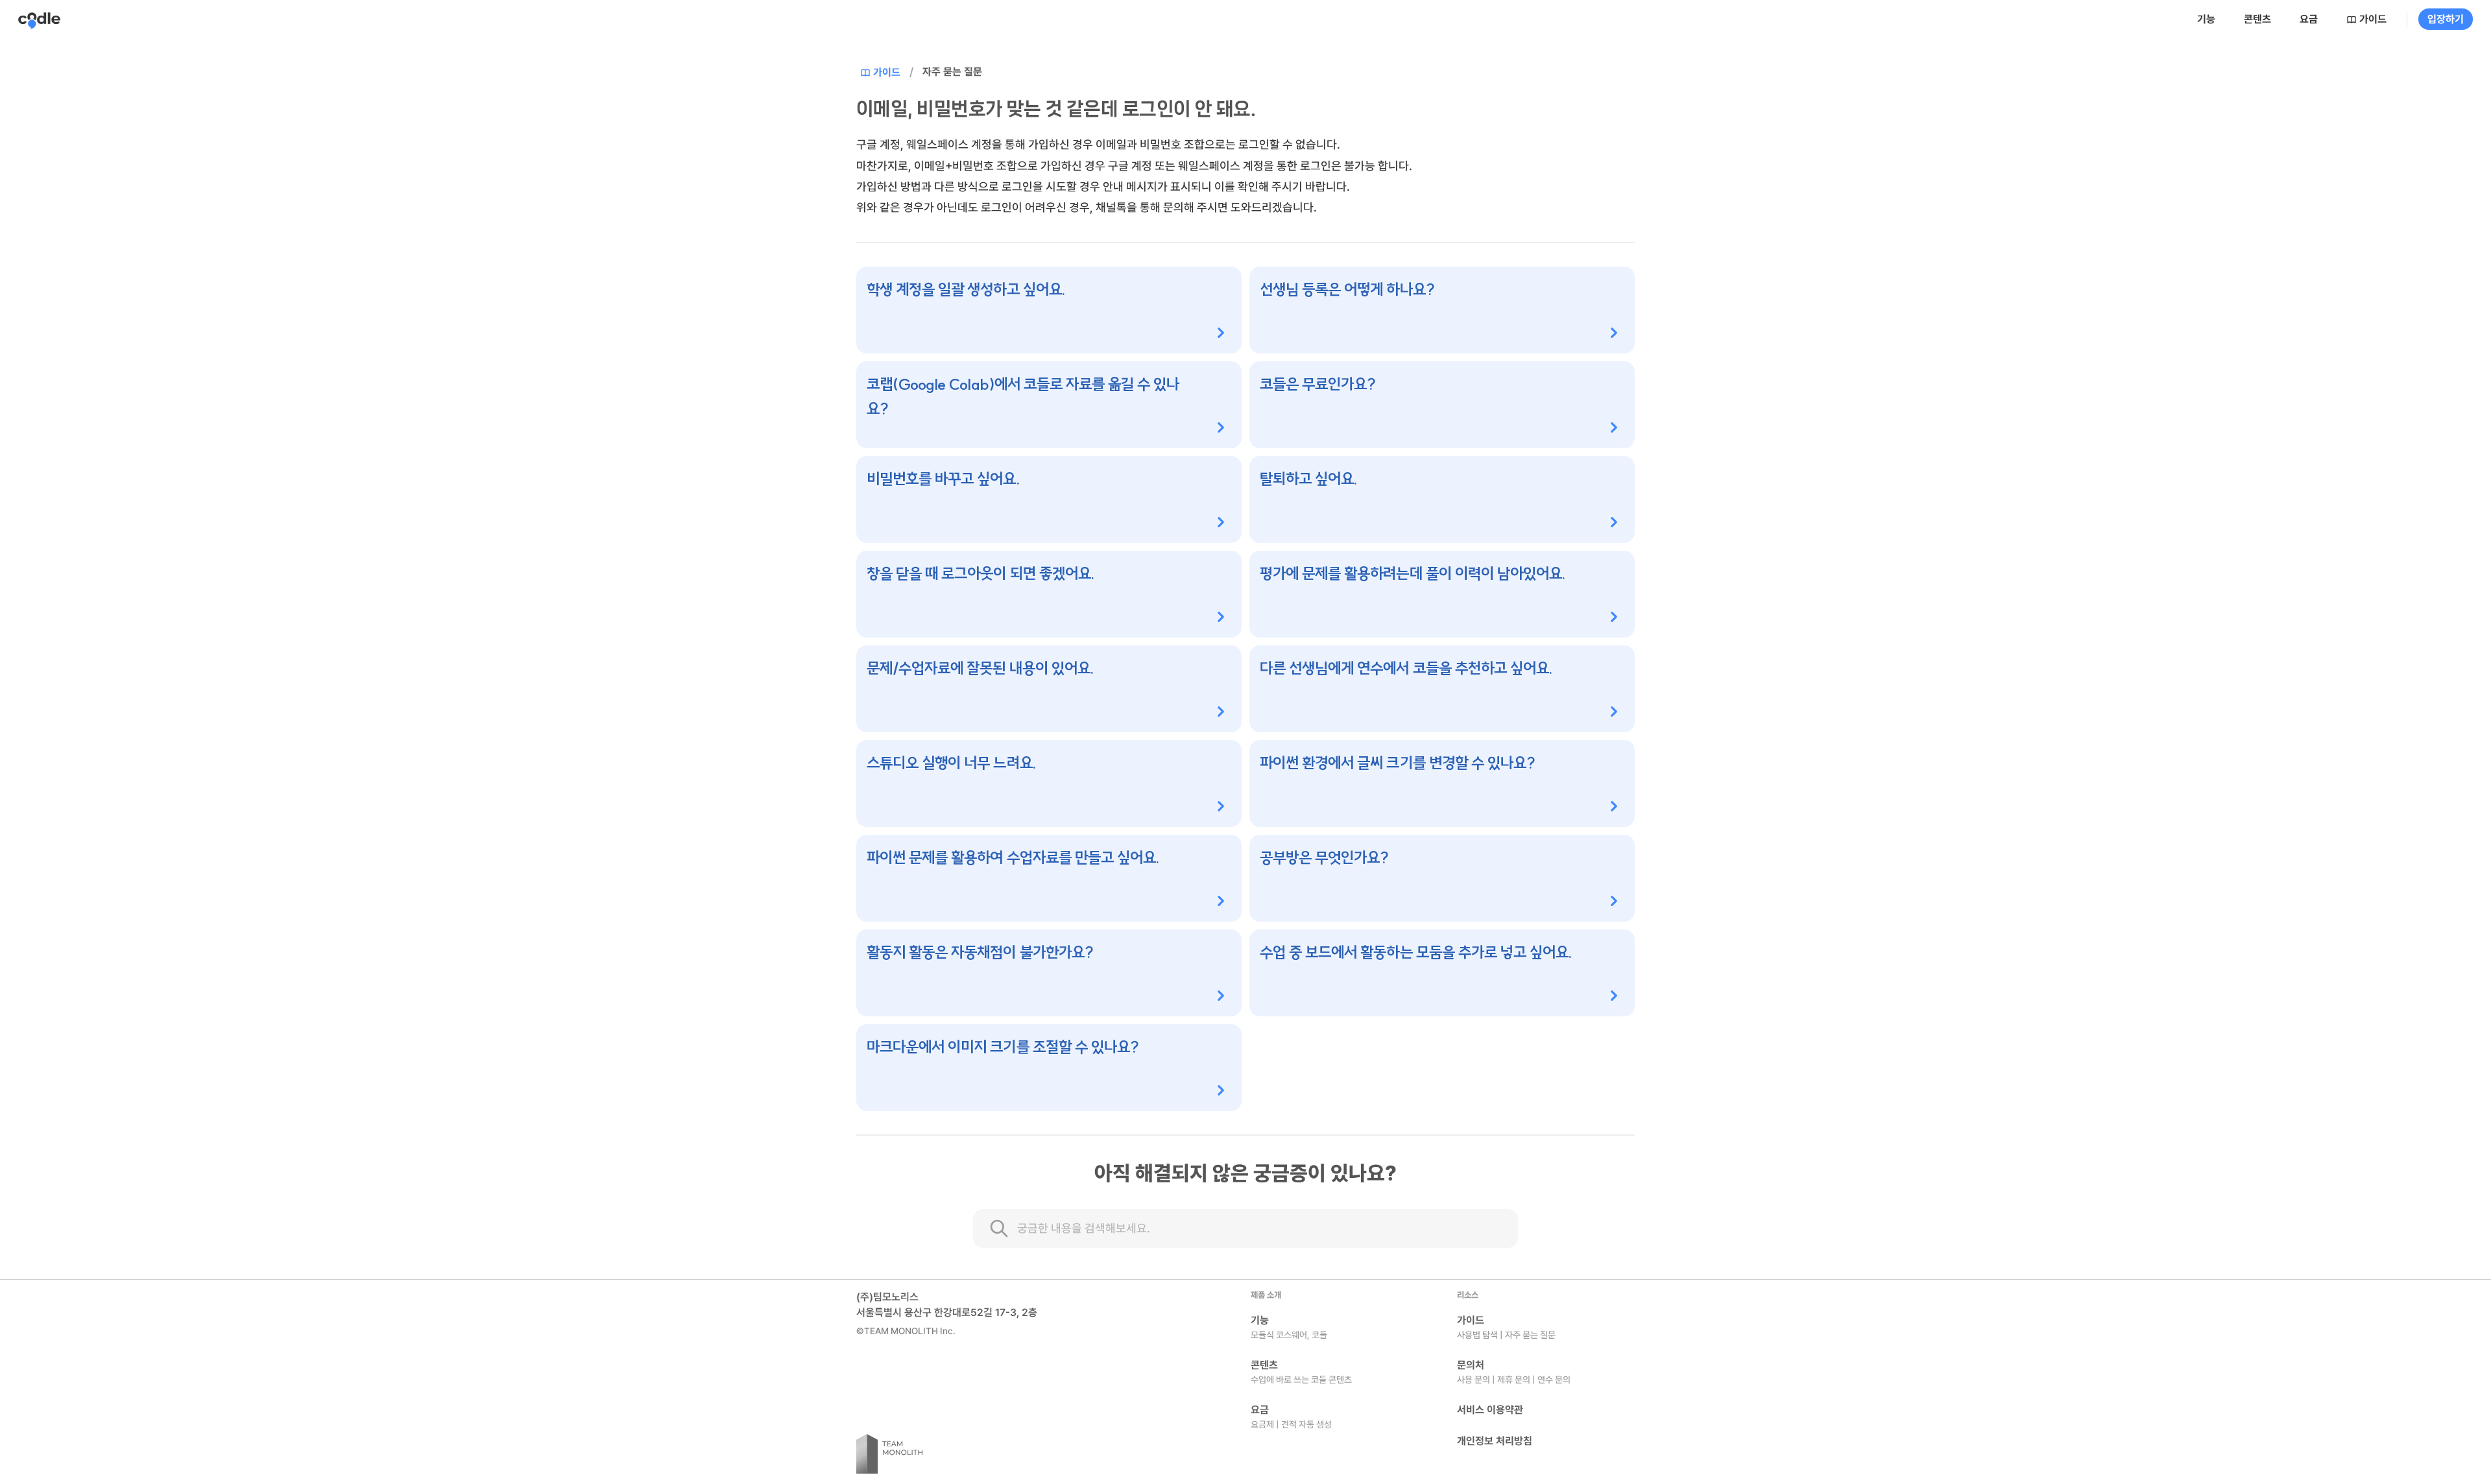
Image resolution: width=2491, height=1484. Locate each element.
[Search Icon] (1245, 1228)
